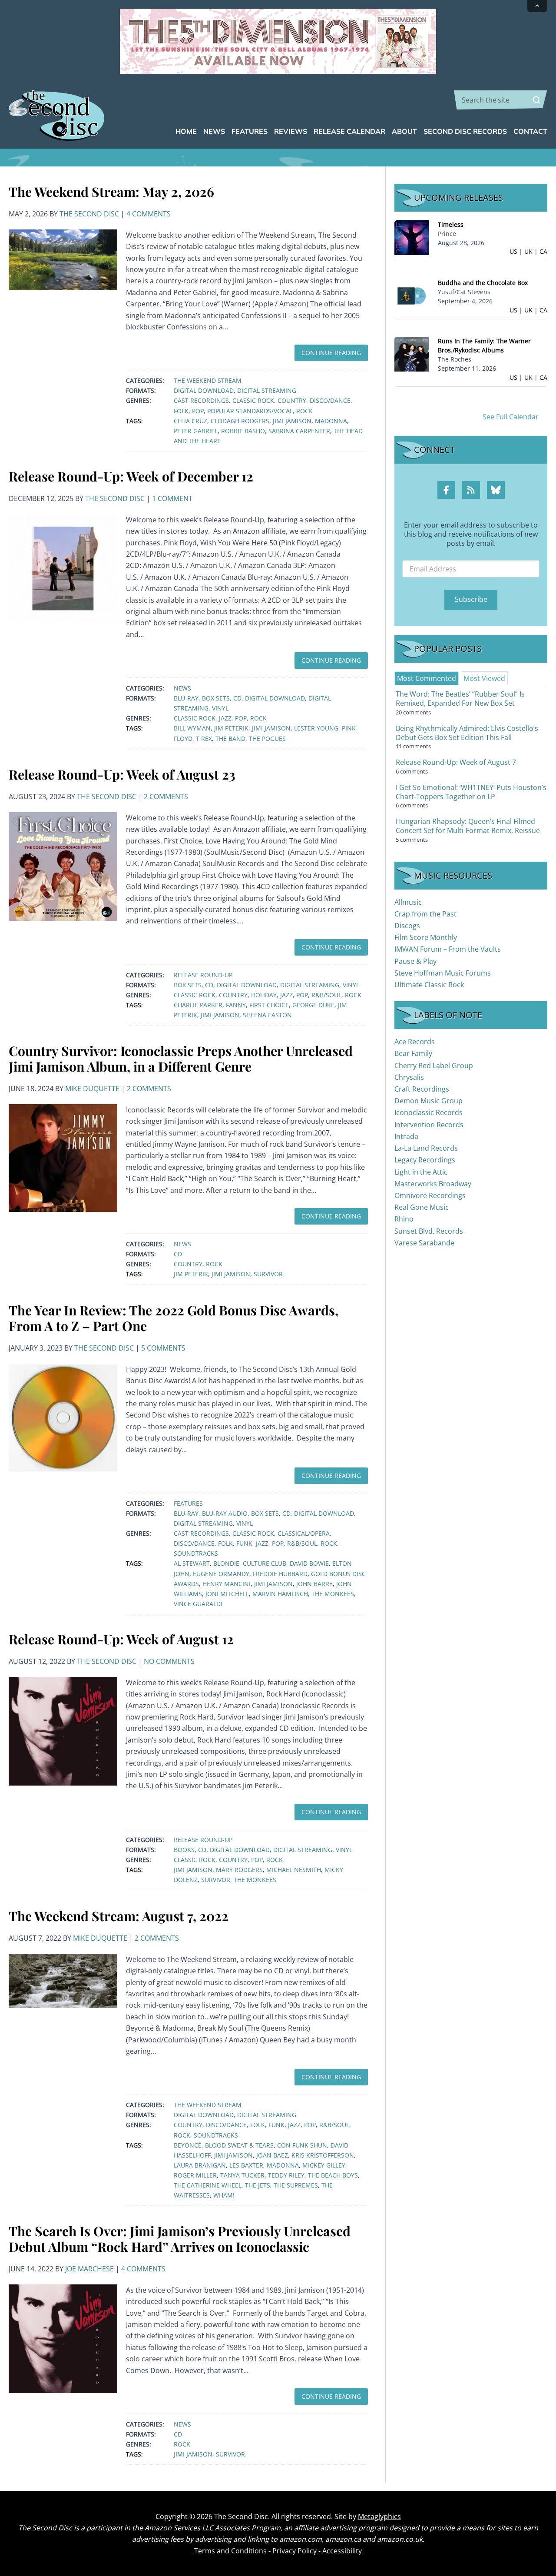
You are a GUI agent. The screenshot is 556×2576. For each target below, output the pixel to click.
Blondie (226, 1563)
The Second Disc (89, 214)
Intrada (406, 1136)
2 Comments (166, 797)
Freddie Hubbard (280, 1574)
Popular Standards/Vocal (250, 411)
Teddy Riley (286, 2175)
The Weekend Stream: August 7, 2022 (119, 1916)
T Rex (204, 739)
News (182, 688)
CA (543, 251)
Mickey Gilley (324, 2165)
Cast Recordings (201, 400)
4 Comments (149, 214)
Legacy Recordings (425, 1160)
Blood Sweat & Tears (239, 2145)
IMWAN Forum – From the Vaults (448, 949)
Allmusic (408, 902)
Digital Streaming (267, 390)
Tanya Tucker (242, 2175)
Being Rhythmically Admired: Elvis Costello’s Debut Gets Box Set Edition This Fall (467, 733)
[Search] (536, 100)
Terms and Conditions (230, 2551)
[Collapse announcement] (537, 6)
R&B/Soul (326, 995)
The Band (230, 739)
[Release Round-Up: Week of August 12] (63, 1730)
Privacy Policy (295, 2551)
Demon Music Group (429, 1101)
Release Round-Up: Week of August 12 (121, 1639)
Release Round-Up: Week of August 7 (456, 762)
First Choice (269, 1005)
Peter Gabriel (196, 431)
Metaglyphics (379, 2516)
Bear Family (413, 1053)
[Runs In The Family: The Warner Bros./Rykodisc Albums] (412, 354)
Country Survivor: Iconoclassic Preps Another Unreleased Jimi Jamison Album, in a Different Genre (181, 1059)
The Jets (258, 2185)
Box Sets (216, 698)
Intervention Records (429, 1125)
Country (292, 400)
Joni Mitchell (227, 1594)
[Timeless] (412, 237)
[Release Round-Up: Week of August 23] (63, 866)
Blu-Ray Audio (225, 1513)
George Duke (313, 1005)
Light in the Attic (421, 1172)
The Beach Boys (333, 2175)
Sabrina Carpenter (299, 431)
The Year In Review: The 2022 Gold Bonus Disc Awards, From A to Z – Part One (174, 1318)
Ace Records (415, 1042)
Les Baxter (246, 2165)
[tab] (427, 678)
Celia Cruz (190, 421)
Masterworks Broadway (433, 1184)
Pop (198, 411)
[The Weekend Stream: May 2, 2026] (63, 259)
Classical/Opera (304, 1533)
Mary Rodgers (239, 1870)
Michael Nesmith (294, 1870)
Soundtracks (196, 1553)
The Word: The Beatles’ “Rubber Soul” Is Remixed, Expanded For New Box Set (460, 699)
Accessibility (342, 2551)
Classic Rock (253, 400)
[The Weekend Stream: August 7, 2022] (63, 1980)
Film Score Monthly (426, 937)
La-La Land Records (426, 1148)
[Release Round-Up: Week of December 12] (63, 568)
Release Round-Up (203, 975)
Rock (304, 411)
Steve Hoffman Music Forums (443, 973)
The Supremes (296, 2185)
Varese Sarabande (424, 1243)
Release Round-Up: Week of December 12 (131, 476)
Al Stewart (192, 1563)
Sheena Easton (267, 1015)
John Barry (314, 1584)
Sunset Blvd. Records (429, 1231)
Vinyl (220, 708)
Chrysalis (409, 1077)
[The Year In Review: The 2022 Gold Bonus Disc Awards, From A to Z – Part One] (63, 1417)
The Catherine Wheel (208, 2185)
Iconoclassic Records (429, 1112)
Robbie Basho (243, 431)
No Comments (169, 1661)
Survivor (268, 1274)
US (513, 251)
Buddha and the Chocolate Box (483, 283)
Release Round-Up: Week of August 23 (122, 774)
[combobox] (501, 100)
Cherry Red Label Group (434, 1066)
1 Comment (172, 498)
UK (528, 251)
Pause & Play (415, 961)
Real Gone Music (422, 1207)
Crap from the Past (425, 914)
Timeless (451, 224)
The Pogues (267, 739)
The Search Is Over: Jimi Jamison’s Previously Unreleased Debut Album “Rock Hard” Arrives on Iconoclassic (180, 2239)
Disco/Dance (330, 400)
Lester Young (316, 728)
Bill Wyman (192, 728)
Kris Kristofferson (323, 2155)
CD (237, 698)
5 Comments (163, 1348)
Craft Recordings (422, 1089)
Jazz (225, 718)
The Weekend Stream (208, 380)
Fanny (236, 1005)
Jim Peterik (231, 728)
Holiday (264, 995)
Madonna (331, 421)
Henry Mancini (227, 1584)
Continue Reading (331, 353)
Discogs (407, 926)
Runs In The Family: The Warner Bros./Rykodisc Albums (484, 345)
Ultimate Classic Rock (429, 985)
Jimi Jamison (292, 421)
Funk (244, 1543)
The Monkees (333, 1594)
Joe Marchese (89, 2269)
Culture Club (265, 1563)
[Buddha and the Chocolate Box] (412, 295)
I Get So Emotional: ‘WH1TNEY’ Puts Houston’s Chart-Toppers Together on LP (471, 792)
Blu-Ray (186, 698)
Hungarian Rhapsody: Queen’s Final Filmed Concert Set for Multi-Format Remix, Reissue (468, 826)
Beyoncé (188, 2145)
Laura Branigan (200, 2165)
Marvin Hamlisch (280, 1594)
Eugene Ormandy (221, 1574)
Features (188, 1503)
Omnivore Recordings (430, 1195)
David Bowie (309, 1563)
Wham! (224, 2195)
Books (184, 1850)
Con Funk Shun (302, 2145)
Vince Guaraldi (198, 1604)
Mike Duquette (92, 1089)
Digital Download (204, 390)
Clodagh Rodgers (240, 421)
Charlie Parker (198, 1005)
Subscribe (471, 599)
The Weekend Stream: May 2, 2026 (111, 192)
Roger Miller (195, 2175)
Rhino (404, 1219)
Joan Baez (272, 2155)
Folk (181, 411)
